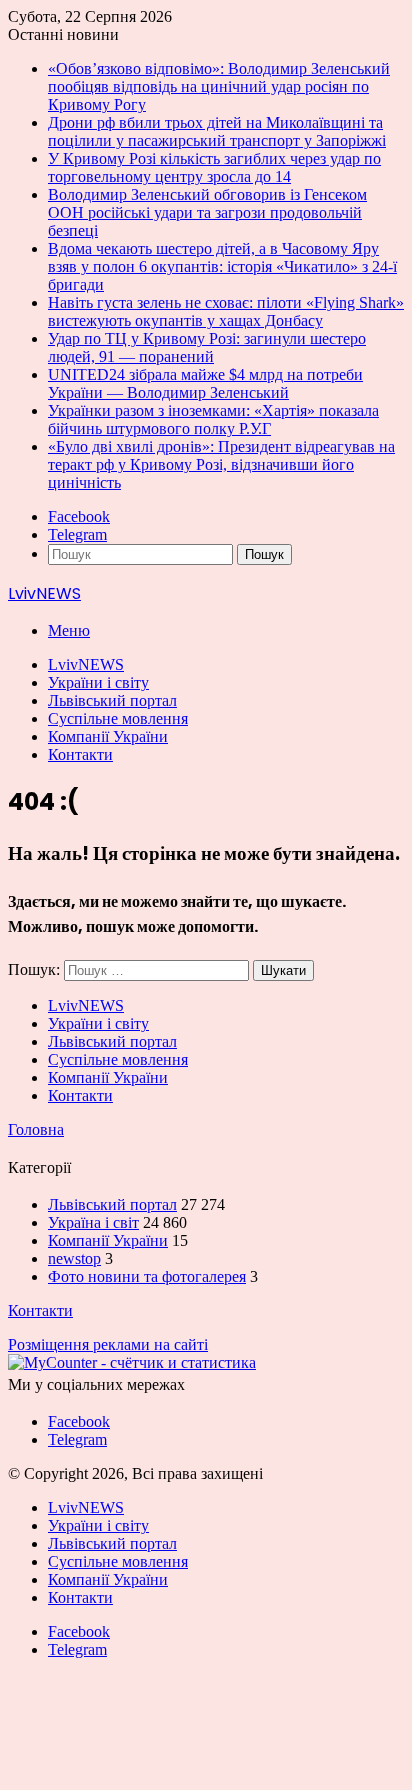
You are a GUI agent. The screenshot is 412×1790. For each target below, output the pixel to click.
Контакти (80, 754)
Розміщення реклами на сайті (108, 1344)
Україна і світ (93, 1222)
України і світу (98, 682)
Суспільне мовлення (118, 718)
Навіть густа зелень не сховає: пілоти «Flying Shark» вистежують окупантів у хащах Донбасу (226, 311)
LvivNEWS (86, 664)
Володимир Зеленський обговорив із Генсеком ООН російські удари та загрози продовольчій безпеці (207, 212)
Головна (36, 1129)
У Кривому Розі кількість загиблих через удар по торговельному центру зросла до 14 (214, 167)
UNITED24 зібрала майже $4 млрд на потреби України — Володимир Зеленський (205, 383)
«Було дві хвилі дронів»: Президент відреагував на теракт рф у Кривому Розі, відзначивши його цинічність (221, 464)
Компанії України (108, 736)
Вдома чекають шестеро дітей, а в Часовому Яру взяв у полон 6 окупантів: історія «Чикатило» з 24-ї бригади (222, 266)
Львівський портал (112, 700)
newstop (74, 1258)
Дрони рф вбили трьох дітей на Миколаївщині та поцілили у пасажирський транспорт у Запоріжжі (217, 131)
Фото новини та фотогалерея (147, 1276)
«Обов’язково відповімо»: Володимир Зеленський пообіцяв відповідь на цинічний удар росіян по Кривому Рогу (219, 86)
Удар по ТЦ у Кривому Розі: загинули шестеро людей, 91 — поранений (207, 347)
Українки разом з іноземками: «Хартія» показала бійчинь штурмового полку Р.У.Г (213, 419)
